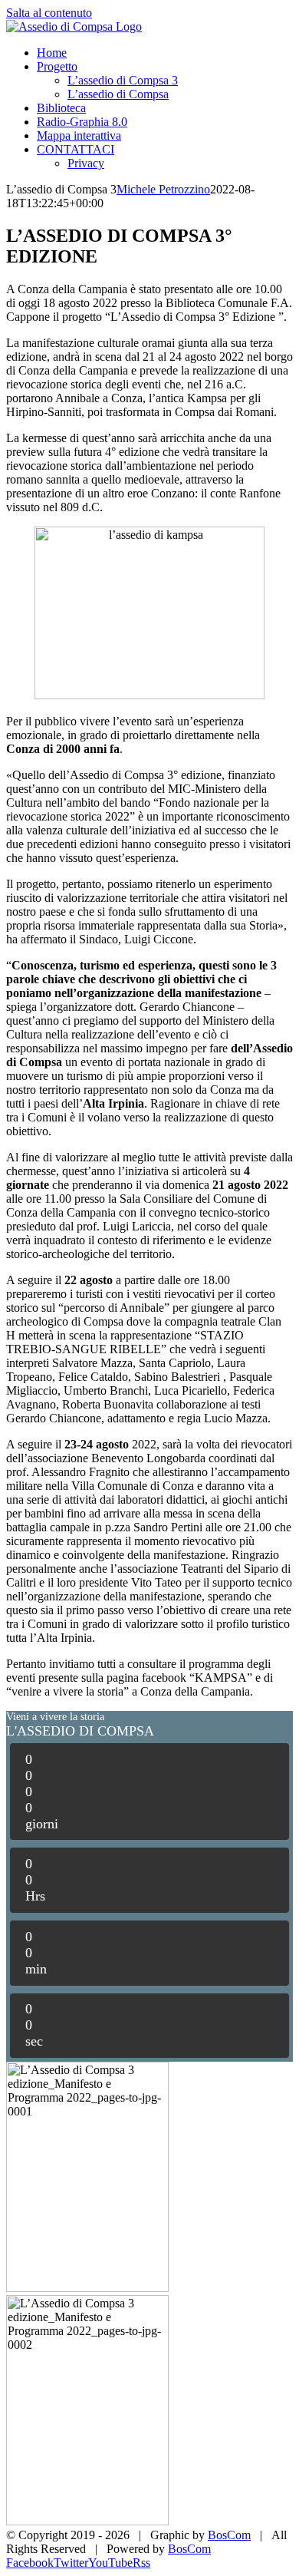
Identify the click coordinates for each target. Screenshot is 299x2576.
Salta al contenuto (49, 13)
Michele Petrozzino (163, 189)
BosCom (229, 2535)
